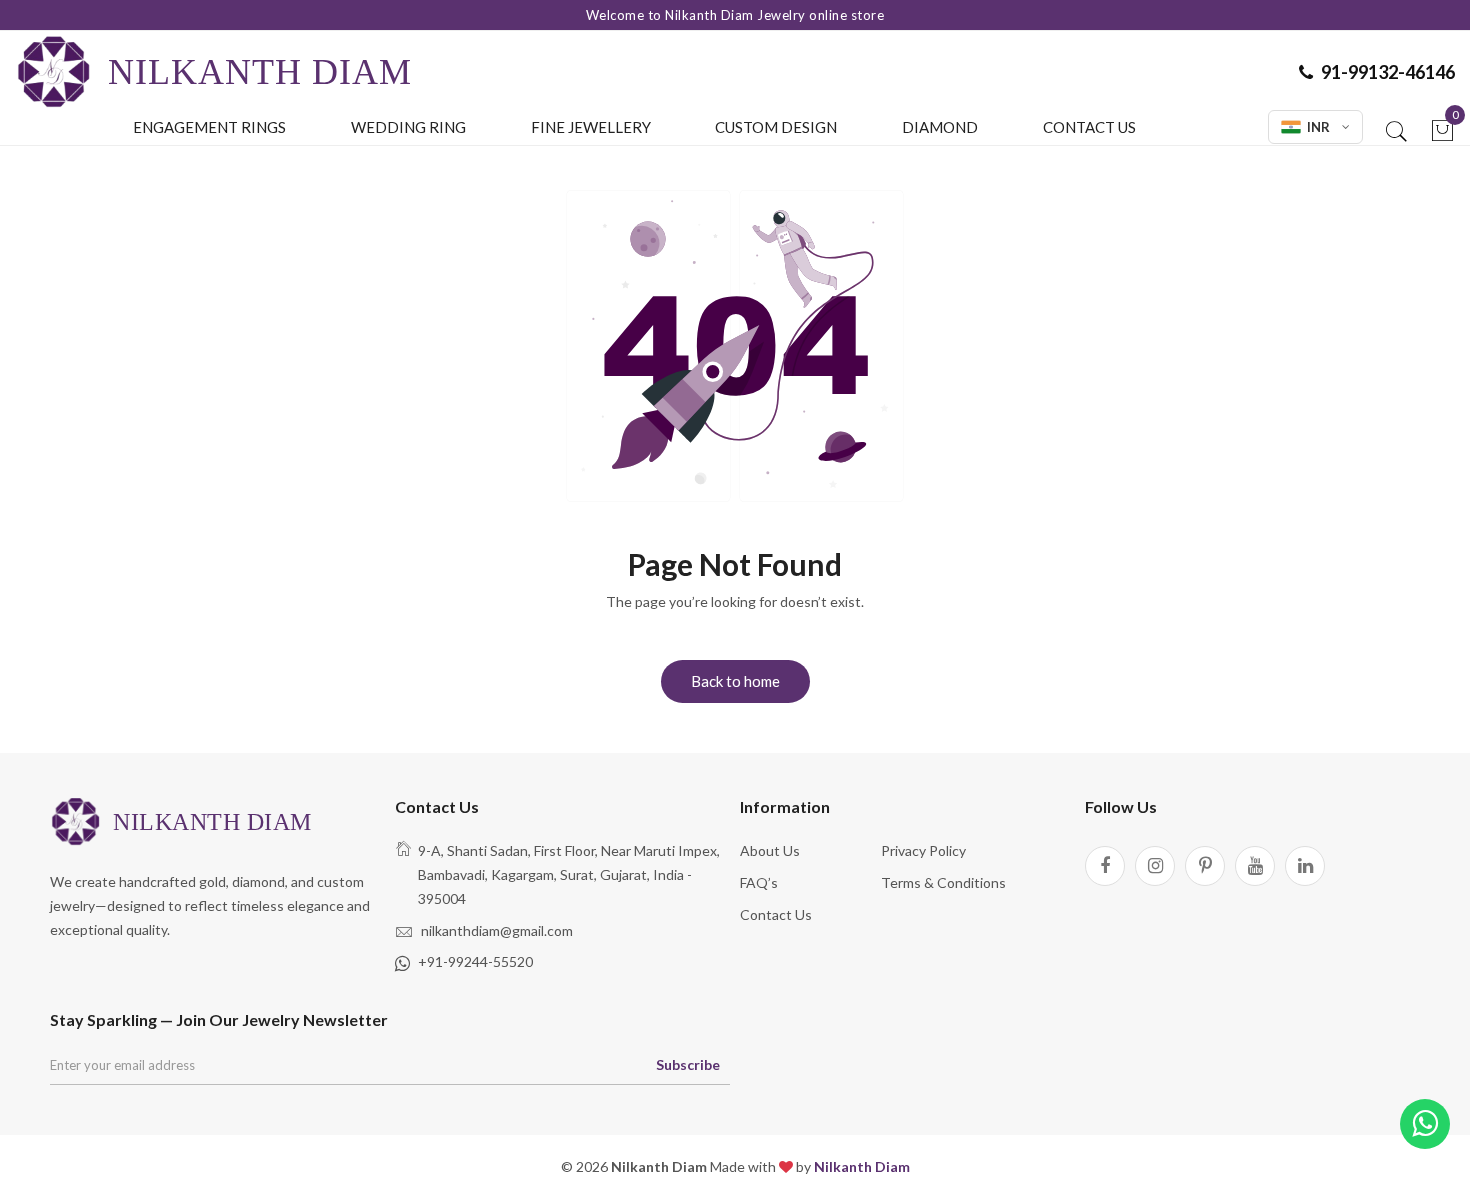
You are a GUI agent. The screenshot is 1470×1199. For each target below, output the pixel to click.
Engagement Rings (209, 127)
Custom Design (776, 127)
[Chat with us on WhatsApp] (1425, 1124)
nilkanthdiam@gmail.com (497, 930)
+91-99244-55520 (475, 961)
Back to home (735, 681)
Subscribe (688, 1064)
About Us (770, 850)
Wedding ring (408, 127)
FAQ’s (759, 882)
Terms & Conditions (943, 882)
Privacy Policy (923, 850)
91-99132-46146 (1388, 72)
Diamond (940, 127)
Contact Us (1089, 127)
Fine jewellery (591, 127)
